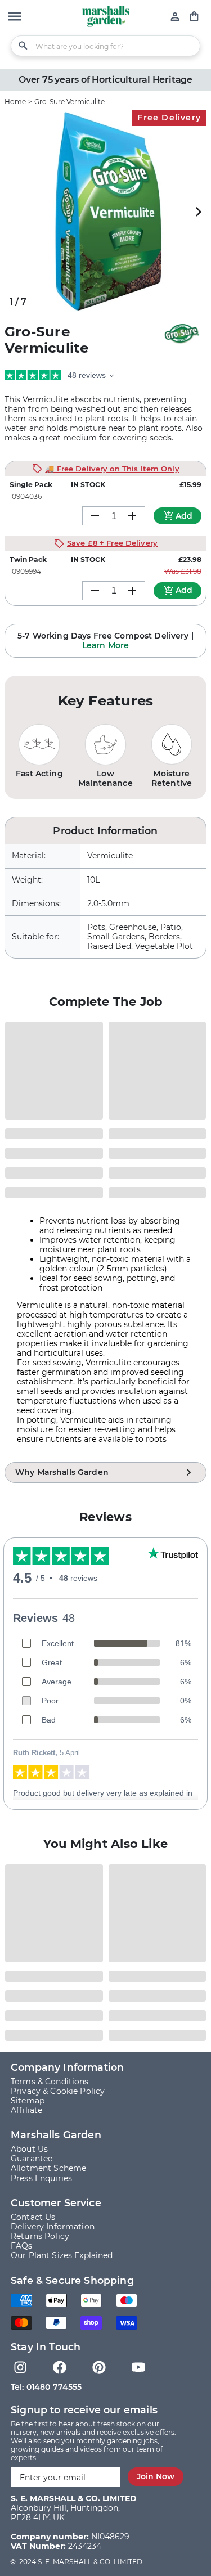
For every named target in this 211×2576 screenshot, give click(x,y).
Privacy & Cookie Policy (58, 2091)
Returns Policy (40, 2236)
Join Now (156, 2476)
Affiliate (26, 2110)
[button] (15, 17)
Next (198, 211)
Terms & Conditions (50, 2082)
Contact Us (33, 2217)
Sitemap (28, 2101)
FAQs (22, 2246)
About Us (29, 2149)
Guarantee (32, 2159)
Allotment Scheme (48, 2168)
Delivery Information (53, 2227)
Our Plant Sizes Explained (62, 2255)
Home (15, 102)
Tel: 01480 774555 (46, 2387)
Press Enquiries (41, 2178)
